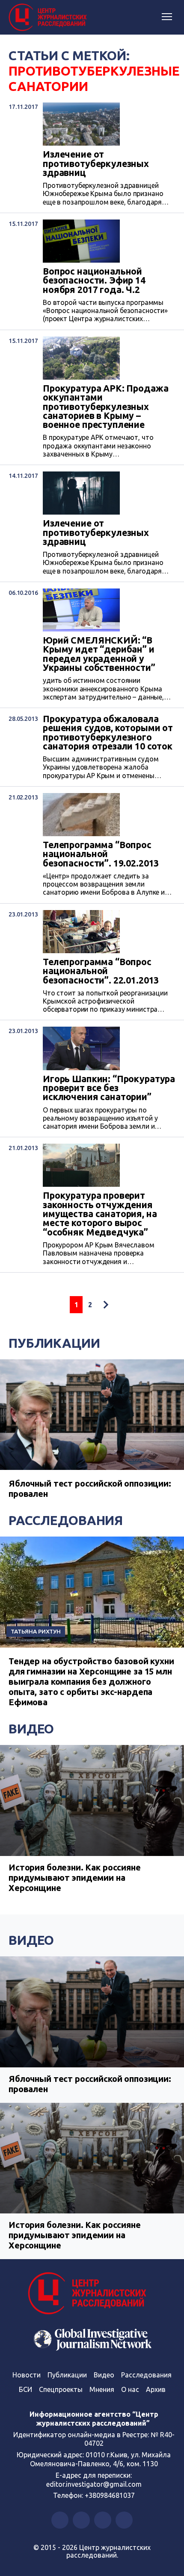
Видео (31, 1729)
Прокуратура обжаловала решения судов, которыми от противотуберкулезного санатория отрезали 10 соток (108, 733)
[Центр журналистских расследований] (49, 18)
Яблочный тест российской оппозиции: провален (90, 2084)
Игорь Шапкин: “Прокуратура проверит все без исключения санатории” (109, 1088)
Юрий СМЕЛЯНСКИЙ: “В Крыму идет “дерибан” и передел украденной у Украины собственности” (99, 654)
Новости (27, 2375)
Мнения (102, 2389)
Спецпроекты (61, 2389)
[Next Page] (106, 1305)
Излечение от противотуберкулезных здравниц (96, 164)
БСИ (25, 2389)
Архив (156, 2389)
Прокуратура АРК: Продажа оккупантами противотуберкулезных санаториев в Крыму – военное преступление (105, 407)
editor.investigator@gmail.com (94, 2484)
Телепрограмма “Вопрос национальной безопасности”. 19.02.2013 (101, 854)
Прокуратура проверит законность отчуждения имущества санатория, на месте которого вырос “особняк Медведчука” (100, 1214)
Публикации (54, 1343)
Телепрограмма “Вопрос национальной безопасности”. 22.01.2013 (101, 971)
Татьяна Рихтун (36, 1631)
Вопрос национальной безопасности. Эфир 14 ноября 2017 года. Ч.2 (94, 281)
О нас (130, 2389)
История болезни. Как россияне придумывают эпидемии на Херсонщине (75, 1878)
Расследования (66, 1520)
